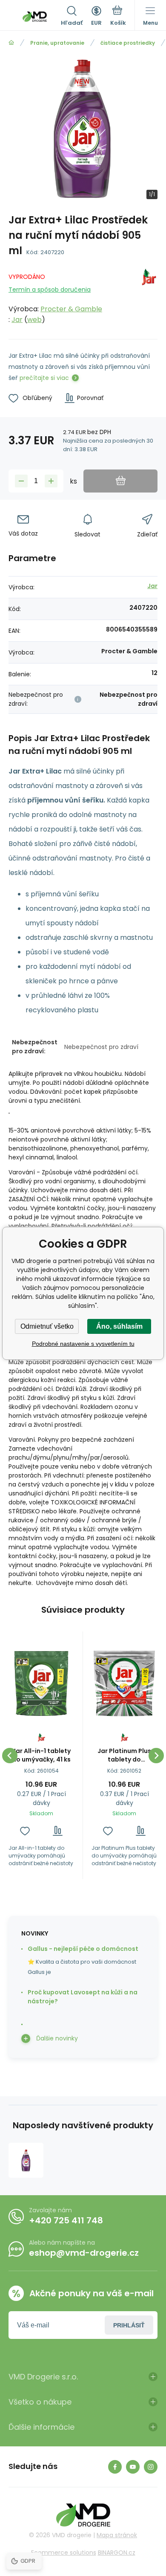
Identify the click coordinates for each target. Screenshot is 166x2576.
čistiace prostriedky (128, 43)
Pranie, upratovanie (57, 43)
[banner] (35, 17)
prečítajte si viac (44, 378)
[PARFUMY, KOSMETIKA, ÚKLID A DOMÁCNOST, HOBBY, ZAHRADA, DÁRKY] (11, 43)
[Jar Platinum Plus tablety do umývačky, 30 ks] (124, 1684)
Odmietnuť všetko (47, 1326)
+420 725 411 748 (66, 2220)
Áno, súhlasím (119, 1326)
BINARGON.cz (117, 2553)
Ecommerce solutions (64, 2553)
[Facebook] (115, 2467)
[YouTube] (133, 2467)
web (34, 320)
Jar (17, 320)
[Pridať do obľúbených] (25, 1831)
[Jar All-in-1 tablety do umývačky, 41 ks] (41, 1684)
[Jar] (149, 297)
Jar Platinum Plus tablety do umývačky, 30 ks (124, 1755)
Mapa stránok (117, 2535)
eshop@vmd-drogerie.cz (84, 2253)
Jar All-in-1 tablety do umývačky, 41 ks (41, 1755)
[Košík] (118, 17)
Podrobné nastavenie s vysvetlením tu (83, 1344)
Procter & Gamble (71, 309)
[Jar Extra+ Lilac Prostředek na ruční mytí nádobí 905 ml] (26, 2160)
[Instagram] (151, 2467)
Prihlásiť (129, 2325)
